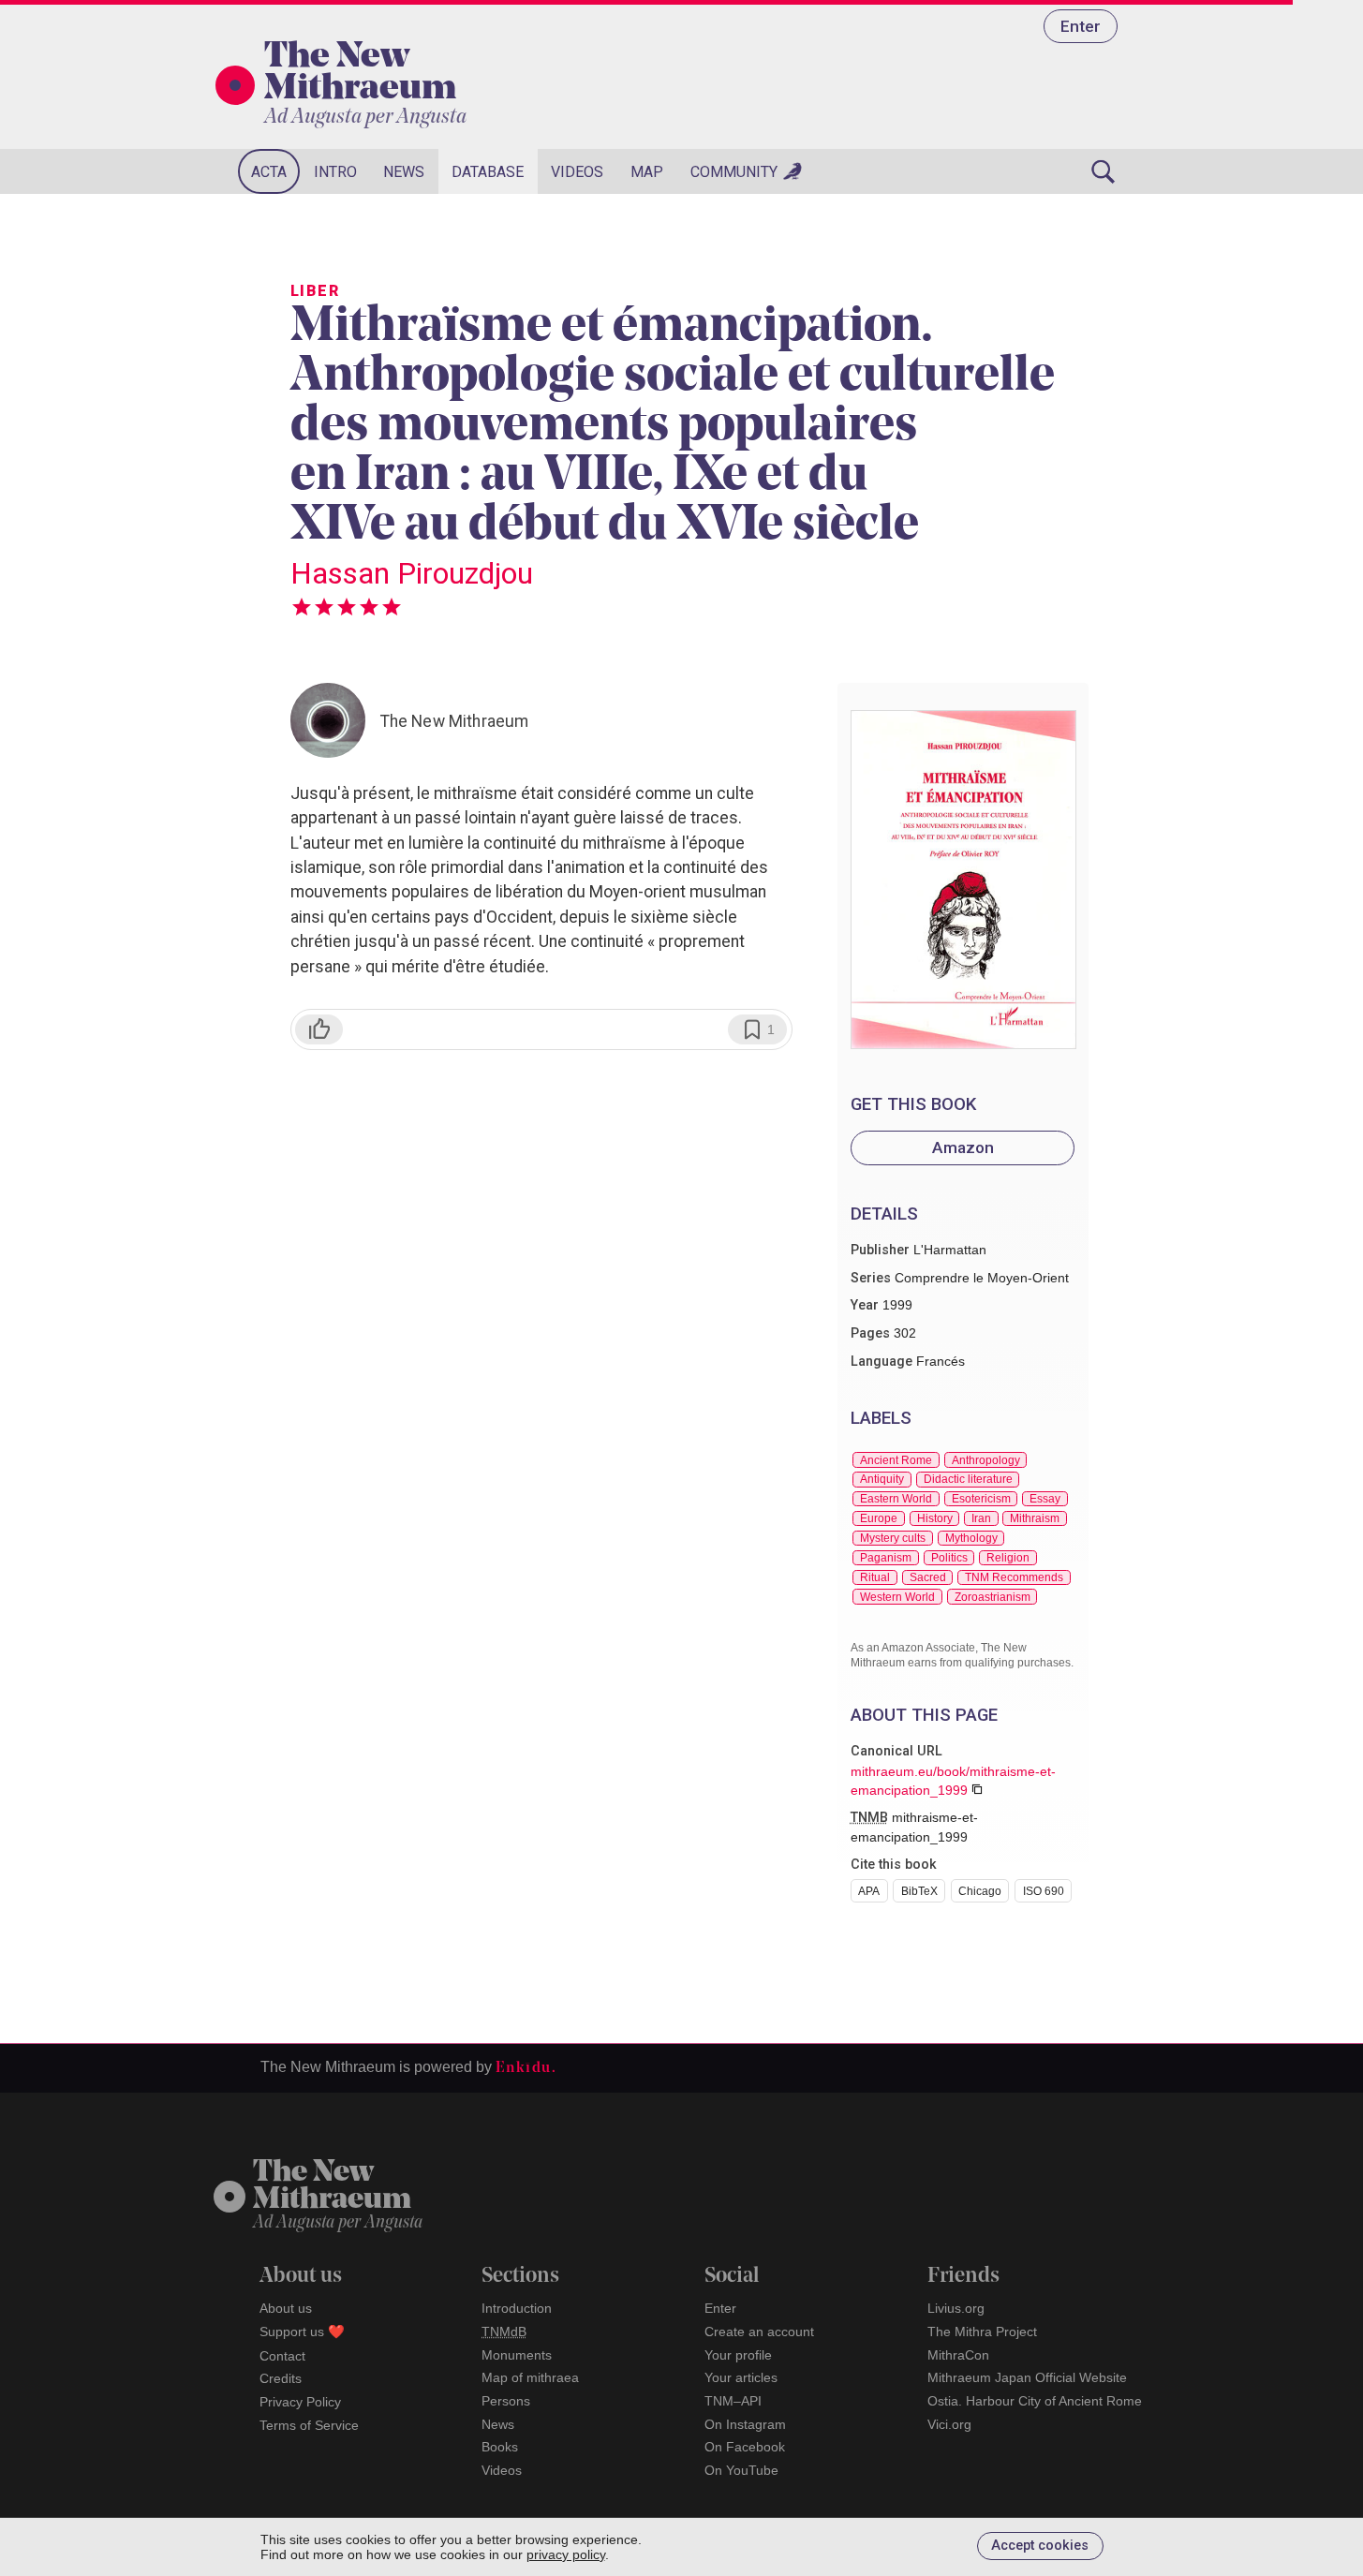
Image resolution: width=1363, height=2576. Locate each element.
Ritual (875, 1577)
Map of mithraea (530, 2377)
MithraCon (958, 2355)
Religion (1008, 1558)
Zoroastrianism (993, 1597)
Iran (981, 1518)
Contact (282, 2356)
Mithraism (1035, 1518)
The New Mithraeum (360, 74)
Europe (879, 1518)
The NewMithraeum (332, 2187)
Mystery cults (893, 1538)
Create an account (759, 2332)
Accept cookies (1040, 2546)
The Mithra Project (982, 2332)
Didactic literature (968, 1479)
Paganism (886, 1558)
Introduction (517, 2308)
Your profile (738, 2355)
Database (488, 172)
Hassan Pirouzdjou (412, 573)
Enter (1081, 26)
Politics (949, 1558)
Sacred (928, 1577)
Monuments (517, 2355)
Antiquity (882, 1479)
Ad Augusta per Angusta (365, 118)
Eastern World (896, 1499)
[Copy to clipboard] (977, 1789)
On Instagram (745, 2424)
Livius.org (956, 2308)
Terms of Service (309, 2425)
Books (500, 2447)
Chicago (980, 1891)
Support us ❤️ (302, 2332)
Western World (897, 1597)
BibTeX (919, 1891)
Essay (1045, 1499)
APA (869, 1891)
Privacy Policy (300, 2402)
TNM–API (733, 2401)
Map (647, 172)
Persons (506, 2401)
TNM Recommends (1014, 1577)
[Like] (319, 1029)
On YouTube (741, 2470)
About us (286, 2308)
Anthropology (986, 1460)
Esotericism (981, 1499)
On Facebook (745, 2447)
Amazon (963, 1147)
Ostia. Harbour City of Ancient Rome (1035, 2401)
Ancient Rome (896, 1460)
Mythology (971, 1538)
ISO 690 (1044, 1891)
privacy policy (566, 2554)
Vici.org (949, 2424)
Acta (269, 172)
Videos (577, 172)
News (404, 172)
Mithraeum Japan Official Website (1027, 2377)
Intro (335, 172)
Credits (281, 2378)
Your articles (741, 2377)
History (935, 1518)
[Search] (1104, 171)
